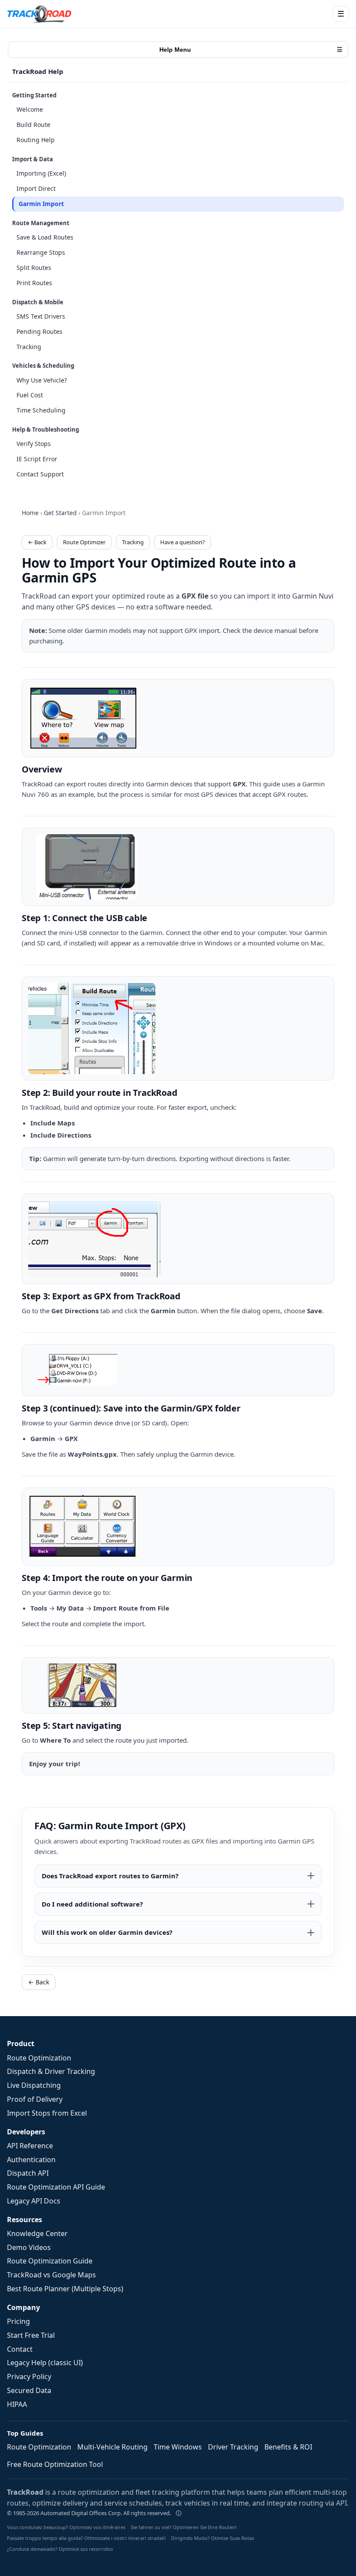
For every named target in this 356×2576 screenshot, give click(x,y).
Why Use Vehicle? (42, 380)
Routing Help (36, 140)
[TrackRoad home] (40, 14)
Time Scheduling (41, 410)
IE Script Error (37, 459)
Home (30, 513)
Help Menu (251, 50)
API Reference (30, 2146)
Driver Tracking (233, 2447)
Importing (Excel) (41, 173)
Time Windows (178, 2447)
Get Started (60, 513)
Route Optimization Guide (50, 2261)
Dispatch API (28, 2173)
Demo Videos (29, 2247)
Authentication (31, 2160)
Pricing (18, 2321)
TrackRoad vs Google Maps (51, 2275)
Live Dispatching (34, 2085)
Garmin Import (41, 204)
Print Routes (34, 283)
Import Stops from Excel (47, 2113)
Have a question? (183, 542)
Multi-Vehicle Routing (112, 2447)
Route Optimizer (84, 542)
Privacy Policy (29, 2376)
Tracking (29, 347)
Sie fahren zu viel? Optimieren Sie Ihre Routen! (184, 2527)
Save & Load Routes (45, 237)
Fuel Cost (30, 395)
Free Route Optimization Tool (55, 2464)
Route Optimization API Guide (56, 2187)
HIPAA (17, 2404)
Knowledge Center (37, 2233)
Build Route (33, 125)
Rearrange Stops (41, 252)
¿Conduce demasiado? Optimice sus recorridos (60, 2549)
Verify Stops (34, 444)
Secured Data (29, 2390)
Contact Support (40, 474)
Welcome (30, 109)
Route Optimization (39, 2058)
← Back (37, 542)
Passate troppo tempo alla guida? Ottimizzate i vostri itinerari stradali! (86, 2538)
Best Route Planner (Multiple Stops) (65, 2289)
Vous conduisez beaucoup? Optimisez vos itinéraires (66, 2527)
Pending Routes (40, 331)
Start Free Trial (31, 2335)
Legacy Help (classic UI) (45, 2363)
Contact (20, 2349)
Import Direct (36, 188)
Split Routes (34, 268)
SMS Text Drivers (41, 316)
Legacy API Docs (34, 2201)
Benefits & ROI (288, 2447)
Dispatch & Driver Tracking (51, 2071)
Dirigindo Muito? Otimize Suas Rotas (213, 2538)
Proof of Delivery (35, 2099)
